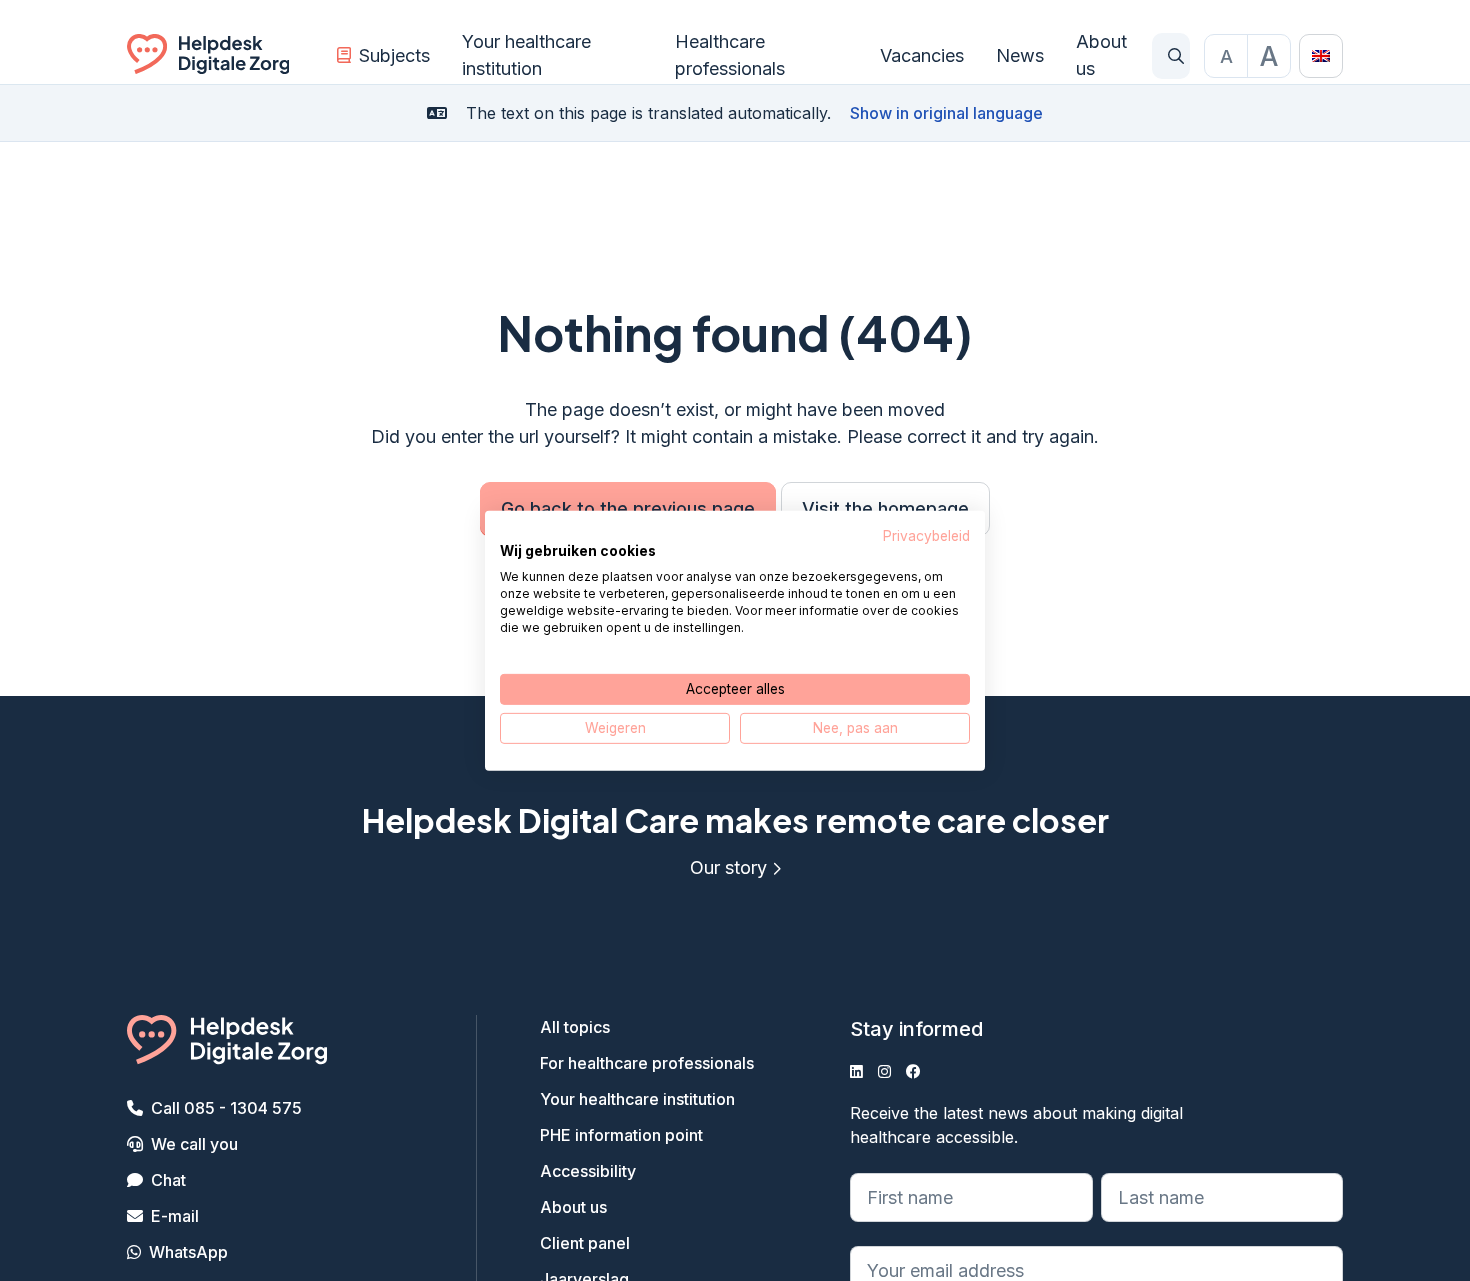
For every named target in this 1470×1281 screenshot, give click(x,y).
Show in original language (946, 113)
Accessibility (588, 1171)
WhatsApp (188, 1252)
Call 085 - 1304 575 (226, 1108)
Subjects (394, 55)
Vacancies (922, 55)
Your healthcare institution (526, 55)
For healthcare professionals (647, 1063)
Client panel (585, 1243)
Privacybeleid (926, 535)
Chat (168, 1180)
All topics (575, 1027)
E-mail (175, 1216)
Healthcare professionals (730, 55)
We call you (194, 1144)
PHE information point (621, 1135)
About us (1101, 55)
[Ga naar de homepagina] (208, 56)
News (1020, 55)
